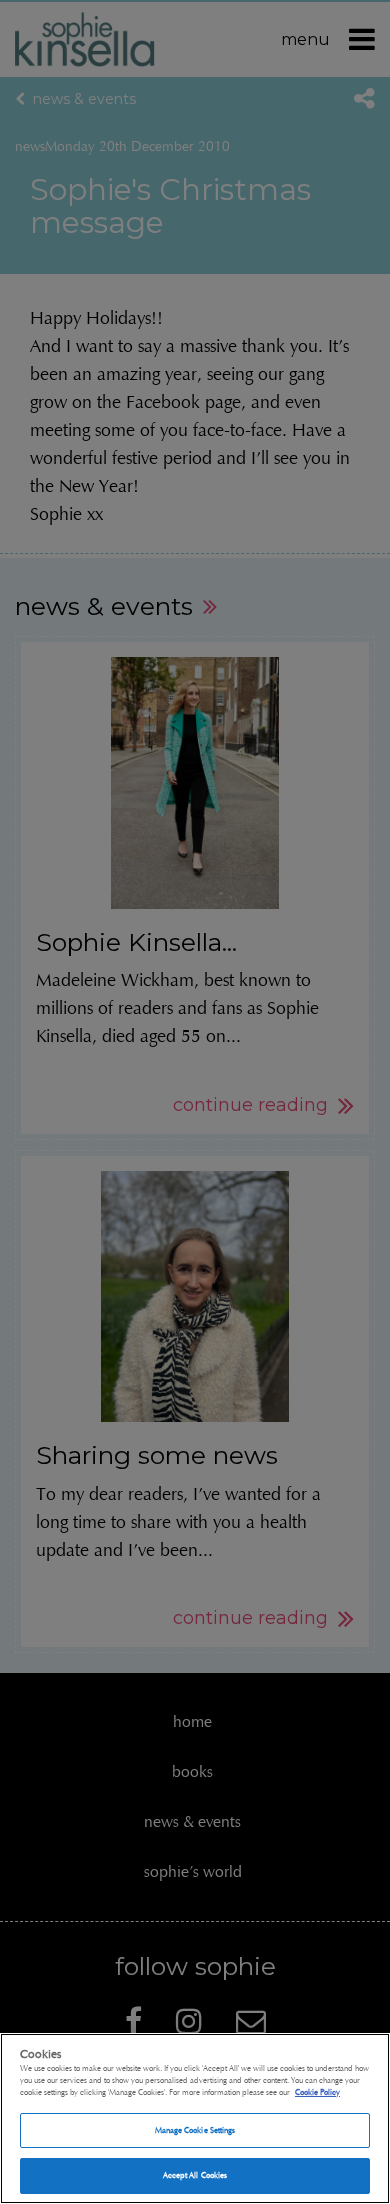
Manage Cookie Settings (195, 2130)
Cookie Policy (317, 2092)
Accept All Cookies (195, 2175)
